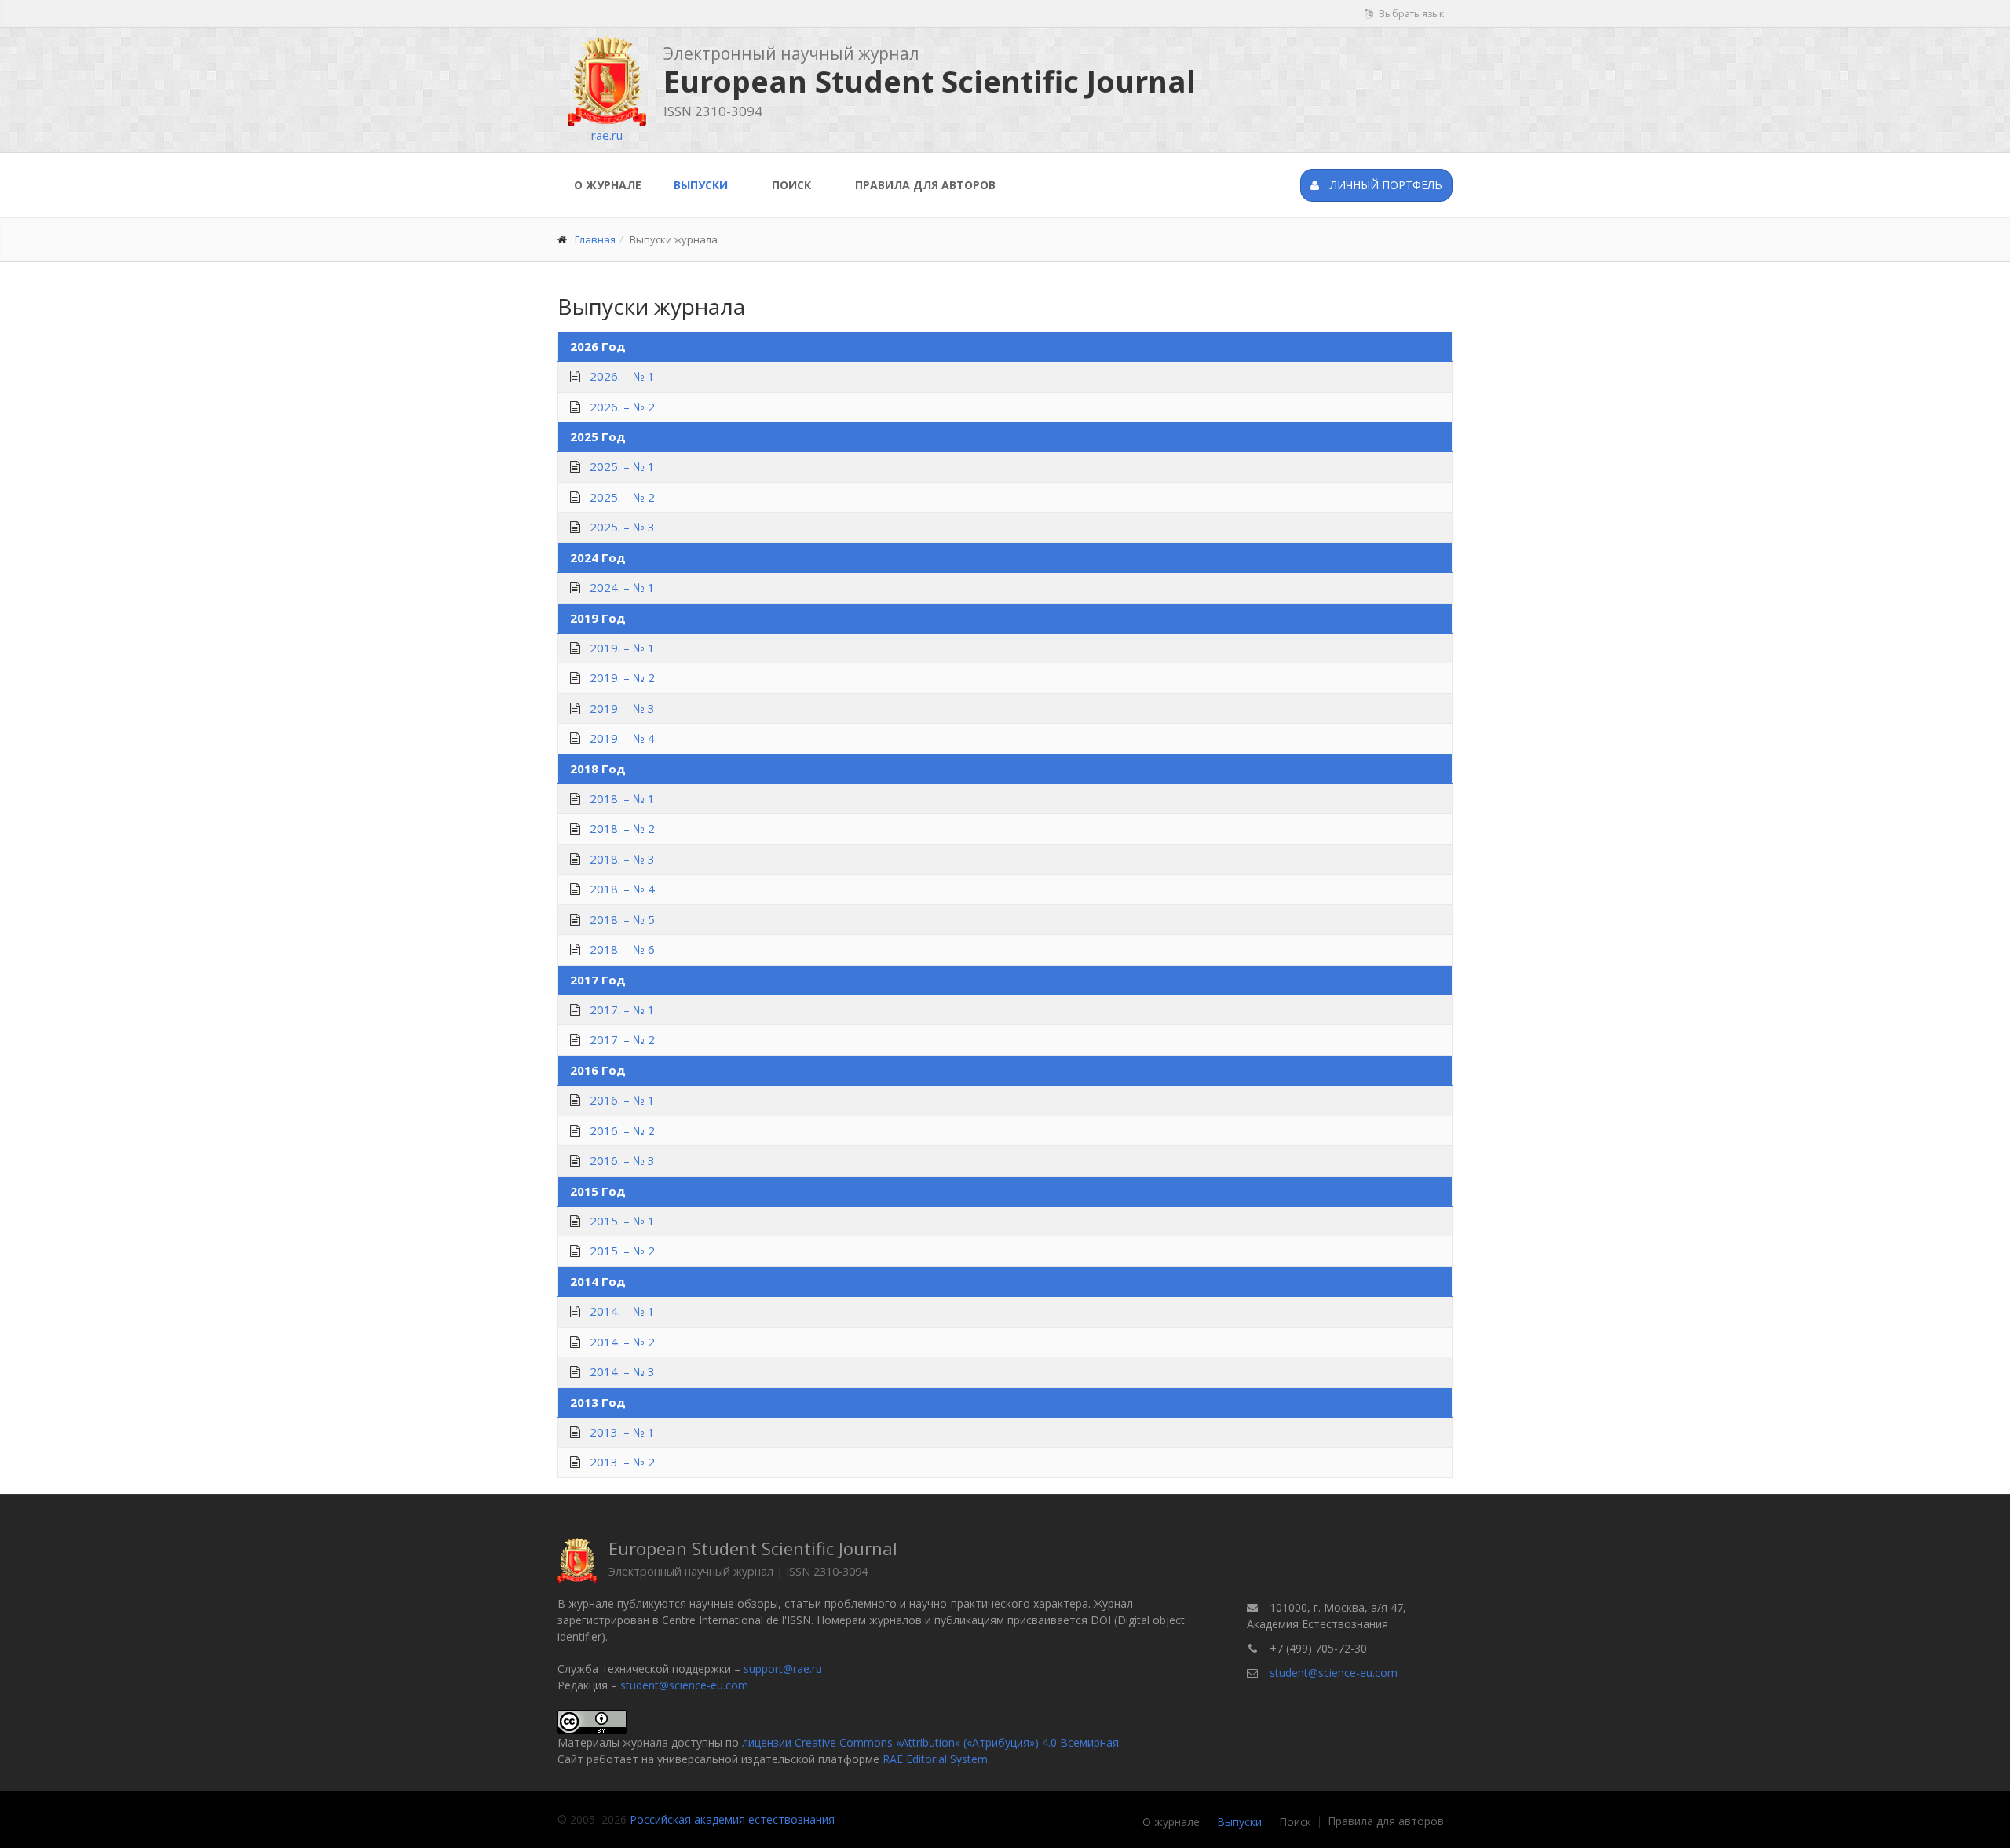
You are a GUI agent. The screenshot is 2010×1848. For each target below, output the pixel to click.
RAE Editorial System (935, 1759)
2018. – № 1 (622, 798)
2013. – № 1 (622, 1432)
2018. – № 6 (622, 949)
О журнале (608, 185)
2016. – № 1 (622, 1100)
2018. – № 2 (622, 828)
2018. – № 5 (622, 919)
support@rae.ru (783, 1669)
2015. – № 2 (622, 1251)
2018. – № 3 (622, 859)
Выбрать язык (1410, 14)
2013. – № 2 (622, 1462)
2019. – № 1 (622, 648)
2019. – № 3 (622, 708)
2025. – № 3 (622, 527)
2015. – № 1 (622, 1221)
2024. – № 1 (622, 587)
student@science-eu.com (684, 1685)
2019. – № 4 (622, 738)
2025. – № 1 (622, 466)
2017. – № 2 (622, 1039)
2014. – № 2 (622, 1342)
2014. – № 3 (622, 1371)
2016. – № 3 (622, 1160)
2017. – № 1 (622, 1010)
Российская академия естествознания (732, 1819)
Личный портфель (1385, 185)
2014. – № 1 (622, 1311)
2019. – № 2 (622, 677)
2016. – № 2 (622, 1130)
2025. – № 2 (622, 497)
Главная (595, 239)
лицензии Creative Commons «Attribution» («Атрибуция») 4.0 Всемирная (930, 1742)
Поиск (791, 185)
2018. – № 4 (622, 889)
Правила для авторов (925, 185)
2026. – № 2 (622, 407)
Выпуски (701, 185)
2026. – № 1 (622, 376)
